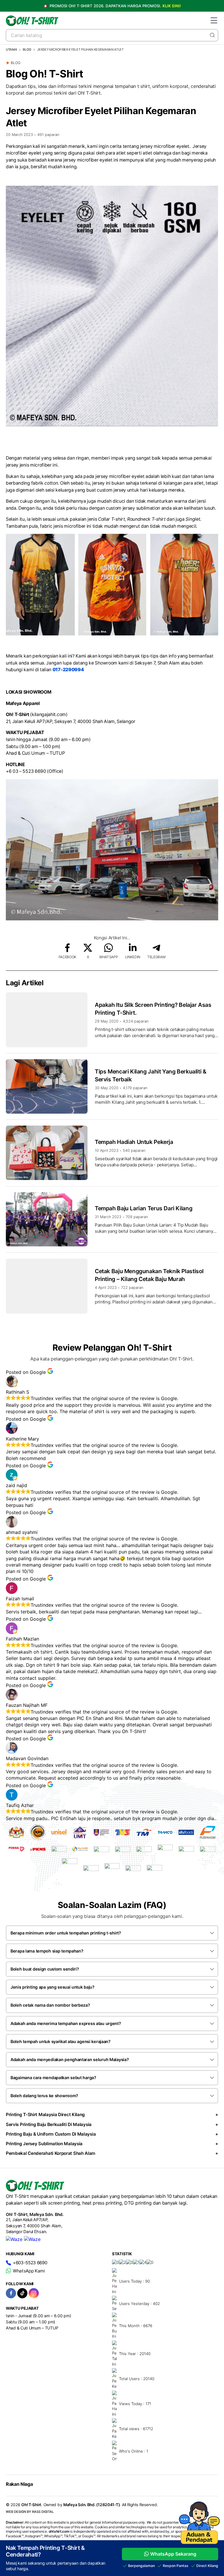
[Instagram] (34, 2293)
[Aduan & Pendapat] (199, 2542)
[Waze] (14, 2239)
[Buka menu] (214, 20)
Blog (27, 49)
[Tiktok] (22, 2293)
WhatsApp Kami (29, 2271)
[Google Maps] (32, 2239)
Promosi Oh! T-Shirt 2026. (115, 6)
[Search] (212, 35)
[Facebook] (11, 2293)
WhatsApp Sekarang (173, 2554)
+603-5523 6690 (30, 2263)
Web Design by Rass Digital (30, 2512)
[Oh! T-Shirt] (32, 21)
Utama (11, 49)
